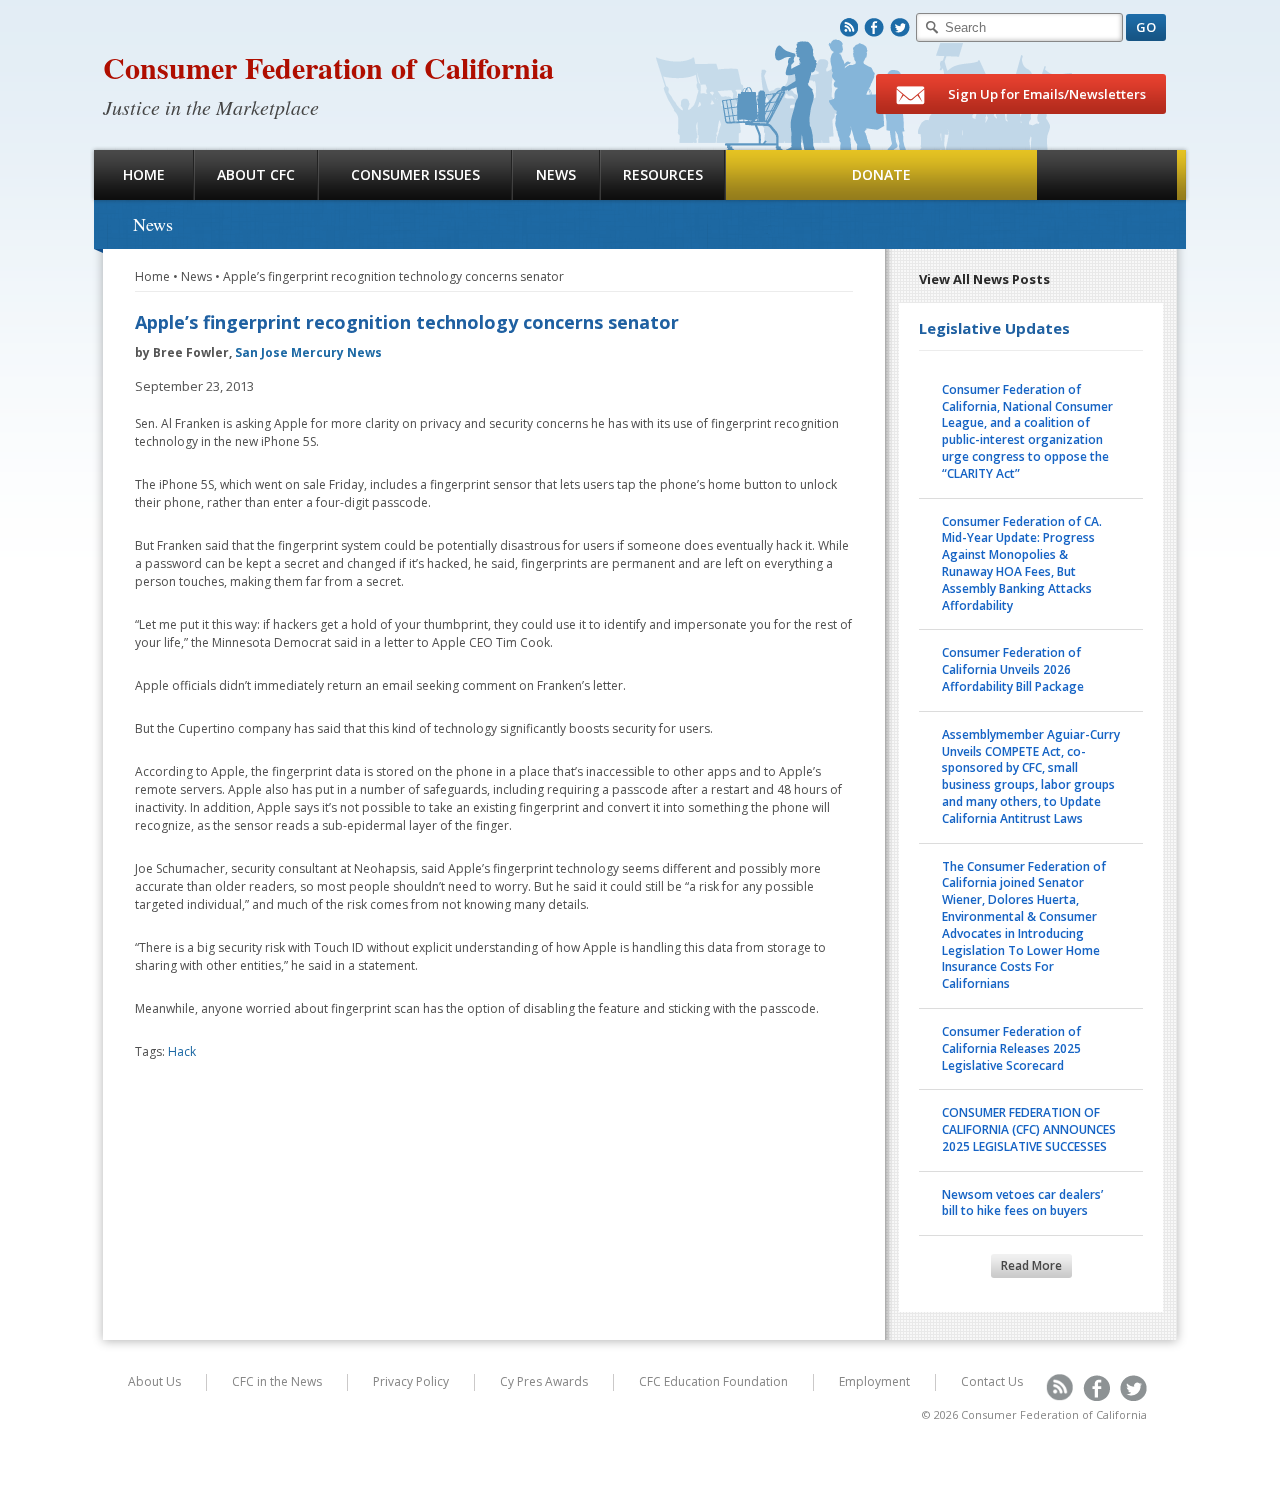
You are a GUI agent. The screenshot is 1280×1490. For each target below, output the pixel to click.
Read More (1031, 1265)
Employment (874, 1381)
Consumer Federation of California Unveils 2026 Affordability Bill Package (1013, 669)
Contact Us (992, 1381)
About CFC (256, 174)
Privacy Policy (411, 1381)
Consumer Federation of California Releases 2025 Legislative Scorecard (1011, 1048)
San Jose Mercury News (308, 352)
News (556, 174)
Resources (663, 174)
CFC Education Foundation (713, 1381)
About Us (154, 1381)
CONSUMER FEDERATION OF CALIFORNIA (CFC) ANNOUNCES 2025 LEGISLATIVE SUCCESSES (1029, 1129)
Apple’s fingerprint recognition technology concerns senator (393, 276)
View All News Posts (984, 279)
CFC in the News (277, 1381)
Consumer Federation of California (328, 67)
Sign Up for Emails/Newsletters (1045, 94)
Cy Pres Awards (544, 1381)
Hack (182, 1051)
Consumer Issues (415, 174)
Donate (881, 174)
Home (144, 174)
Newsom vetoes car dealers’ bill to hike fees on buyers (1022, 1203)
